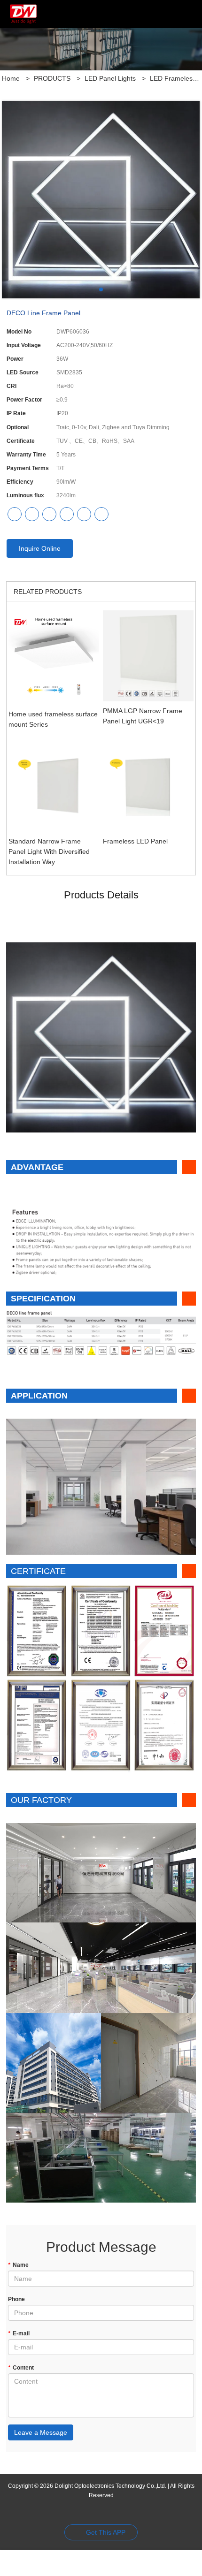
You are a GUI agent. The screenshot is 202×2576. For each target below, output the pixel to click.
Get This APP (106, 2532)
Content (21, 2368)
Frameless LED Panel (135, 841)
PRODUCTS (52, 78)
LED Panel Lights (110, 78)
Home (11, 78)
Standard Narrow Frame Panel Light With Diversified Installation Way (49, 851)
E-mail (19, 2333)
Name (18, 2265)
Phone (16, 2299)
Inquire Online (40, 548)
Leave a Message (41, 2432)
